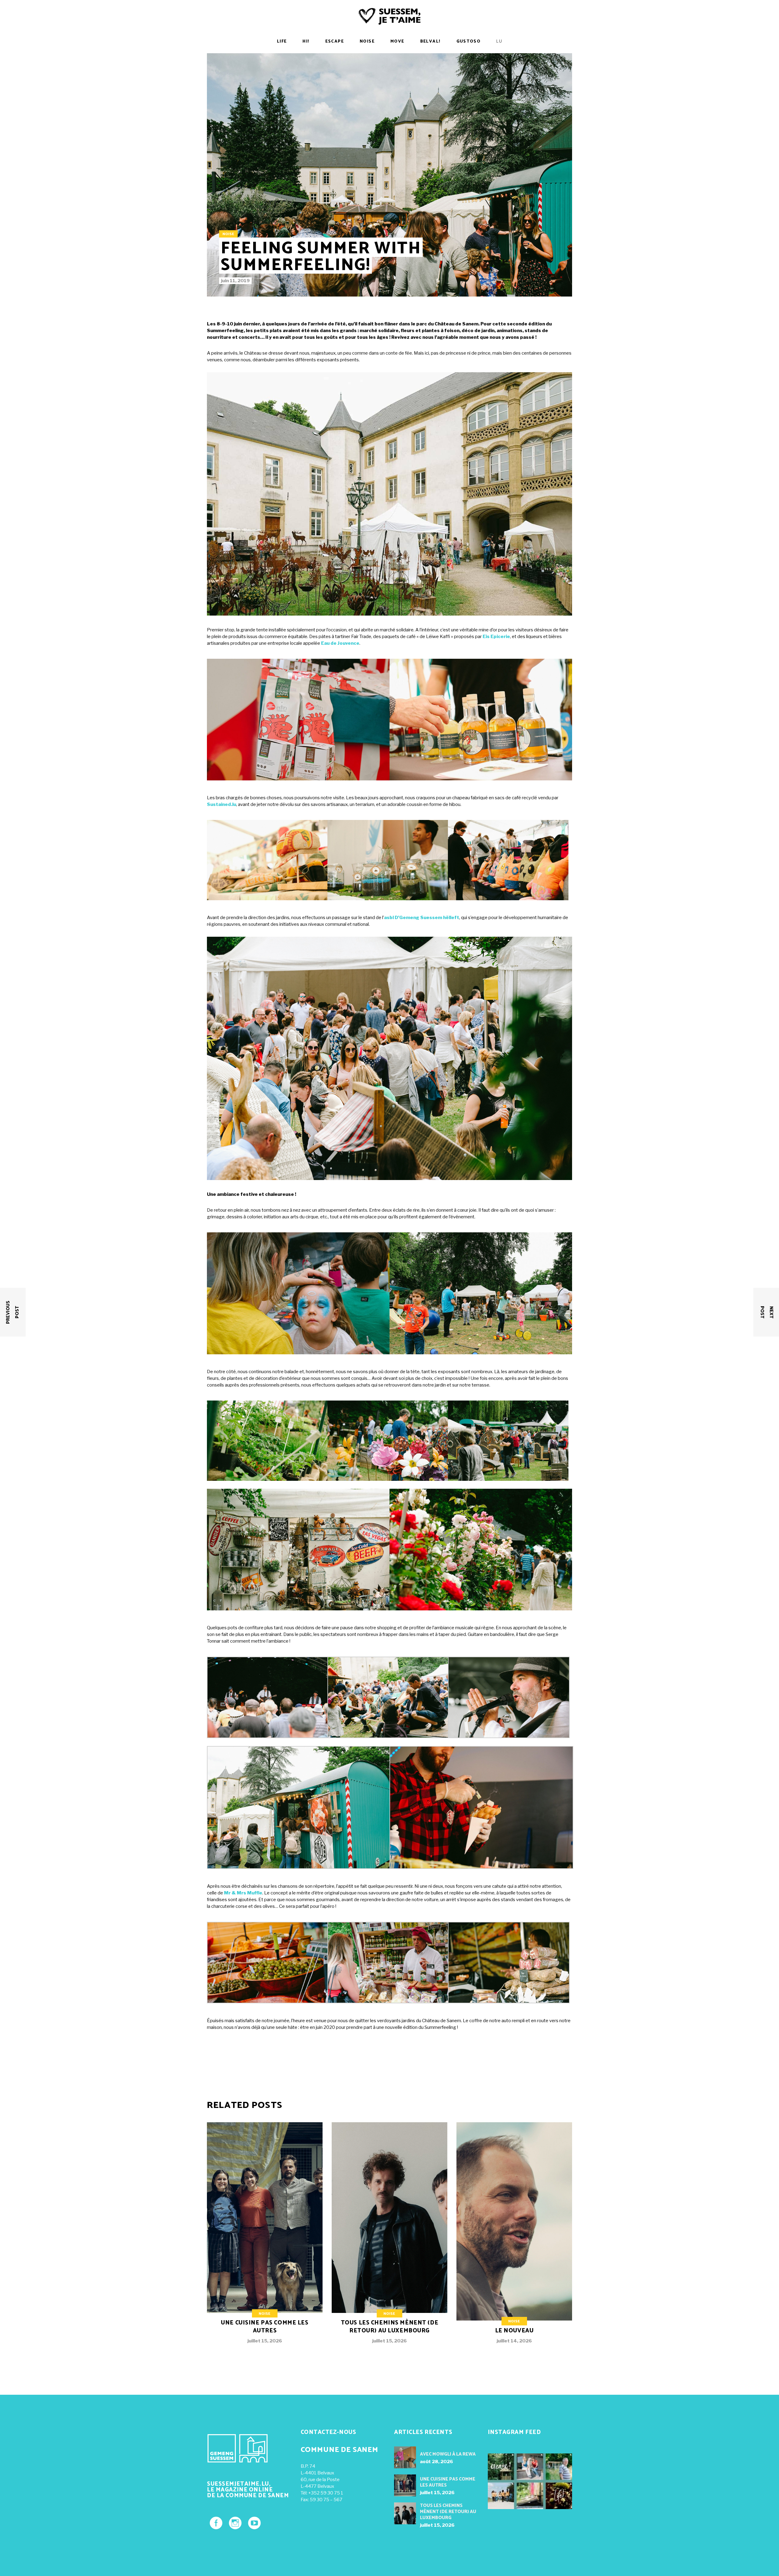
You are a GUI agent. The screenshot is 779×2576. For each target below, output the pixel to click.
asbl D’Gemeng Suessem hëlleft (422, 918)
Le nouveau (514, 2331)
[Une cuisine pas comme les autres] (265, 2238)
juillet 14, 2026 (514, 2341)
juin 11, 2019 (235, 281)
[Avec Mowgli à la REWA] (405, 2457)
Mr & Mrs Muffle (243, 1893)
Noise (228, 234)
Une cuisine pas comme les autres (265, 2327)
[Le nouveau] (514, 2238)
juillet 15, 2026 (265, 2341)
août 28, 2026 (437, 2462)
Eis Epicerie (496, 637)
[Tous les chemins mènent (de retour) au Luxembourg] (389, 2238)
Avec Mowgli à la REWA (448, 2454)
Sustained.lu (222, 804)
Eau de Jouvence (340, 643)
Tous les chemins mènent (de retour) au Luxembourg (389, 2327)
